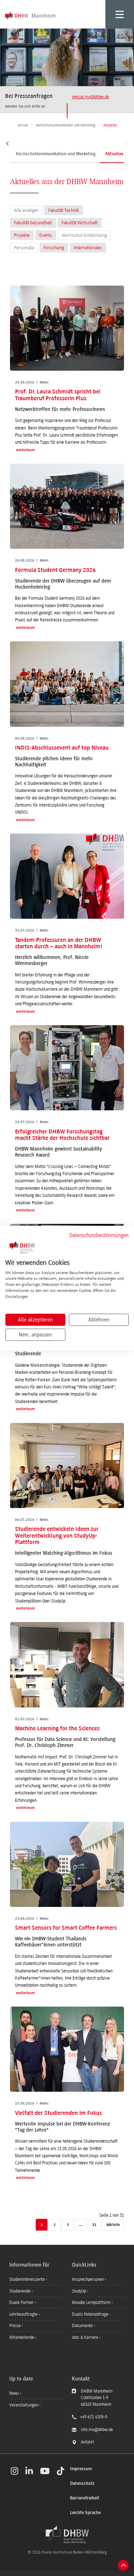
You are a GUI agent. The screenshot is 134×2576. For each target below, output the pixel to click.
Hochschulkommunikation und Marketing (56, 154)
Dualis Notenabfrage (91, 2314)
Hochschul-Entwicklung (84, 235)
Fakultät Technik (64, 210)
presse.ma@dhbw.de (91, 97)
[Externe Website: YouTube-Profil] (45, 2471)
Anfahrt (87, 2442)
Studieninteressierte (28, 2279)
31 (94, 2225)
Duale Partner (22, 2303)
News (14, 2393)
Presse (16, 2326)
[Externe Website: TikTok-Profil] (61, 2471)
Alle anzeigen (26, 210)
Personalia (24, 248)
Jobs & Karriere (86, 2337)
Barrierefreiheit (85, 2498)
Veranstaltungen (24, 2405)
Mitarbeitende (22, 2337)
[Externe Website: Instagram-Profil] (14, 2471)
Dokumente (83, 2326)
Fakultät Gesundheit (33, 223)
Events (46, 235)
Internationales (88, 248)
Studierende (20, 2291)
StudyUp (80, 2291)
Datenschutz (82, 2484)
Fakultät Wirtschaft (80, 223)
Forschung (54, 248)
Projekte (22, 235)
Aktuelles (114, 154)
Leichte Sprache (85, 2513)
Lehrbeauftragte (24, 2314)
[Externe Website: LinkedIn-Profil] (29, 2471)
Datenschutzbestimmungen (99, 1235)
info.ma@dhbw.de (97, 2430)
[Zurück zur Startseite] (67, 2535)
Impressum (81, 2469)
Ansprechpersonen (88, 2279)
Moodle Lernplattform (92, 2303)
